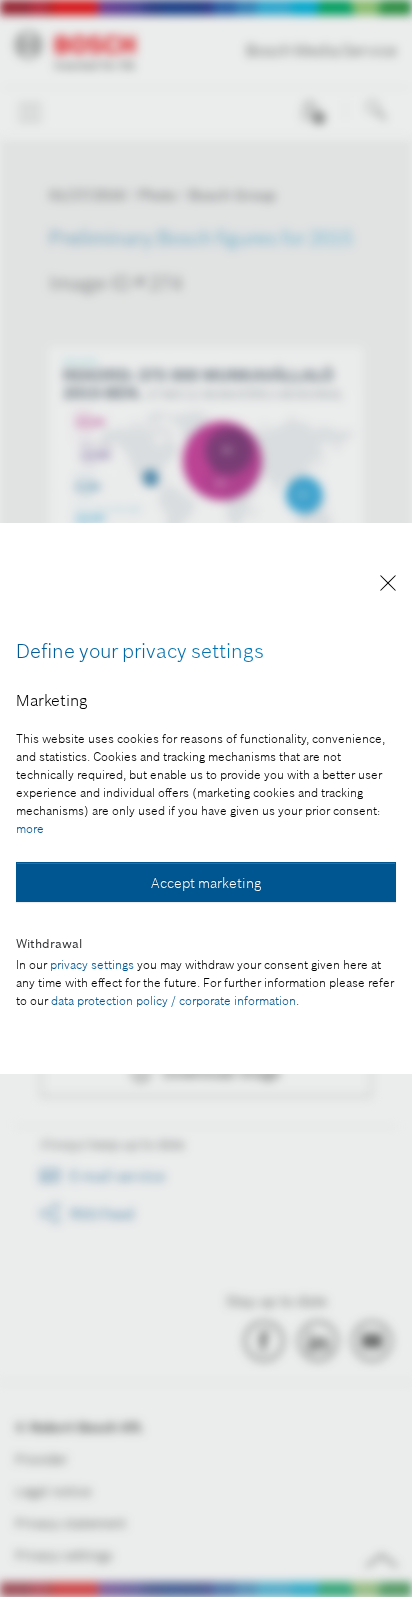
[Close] (388, 586)
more (30, 828)
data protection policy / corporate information (173, 1000)
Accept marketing (206, 883)
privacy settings (92, 964)
